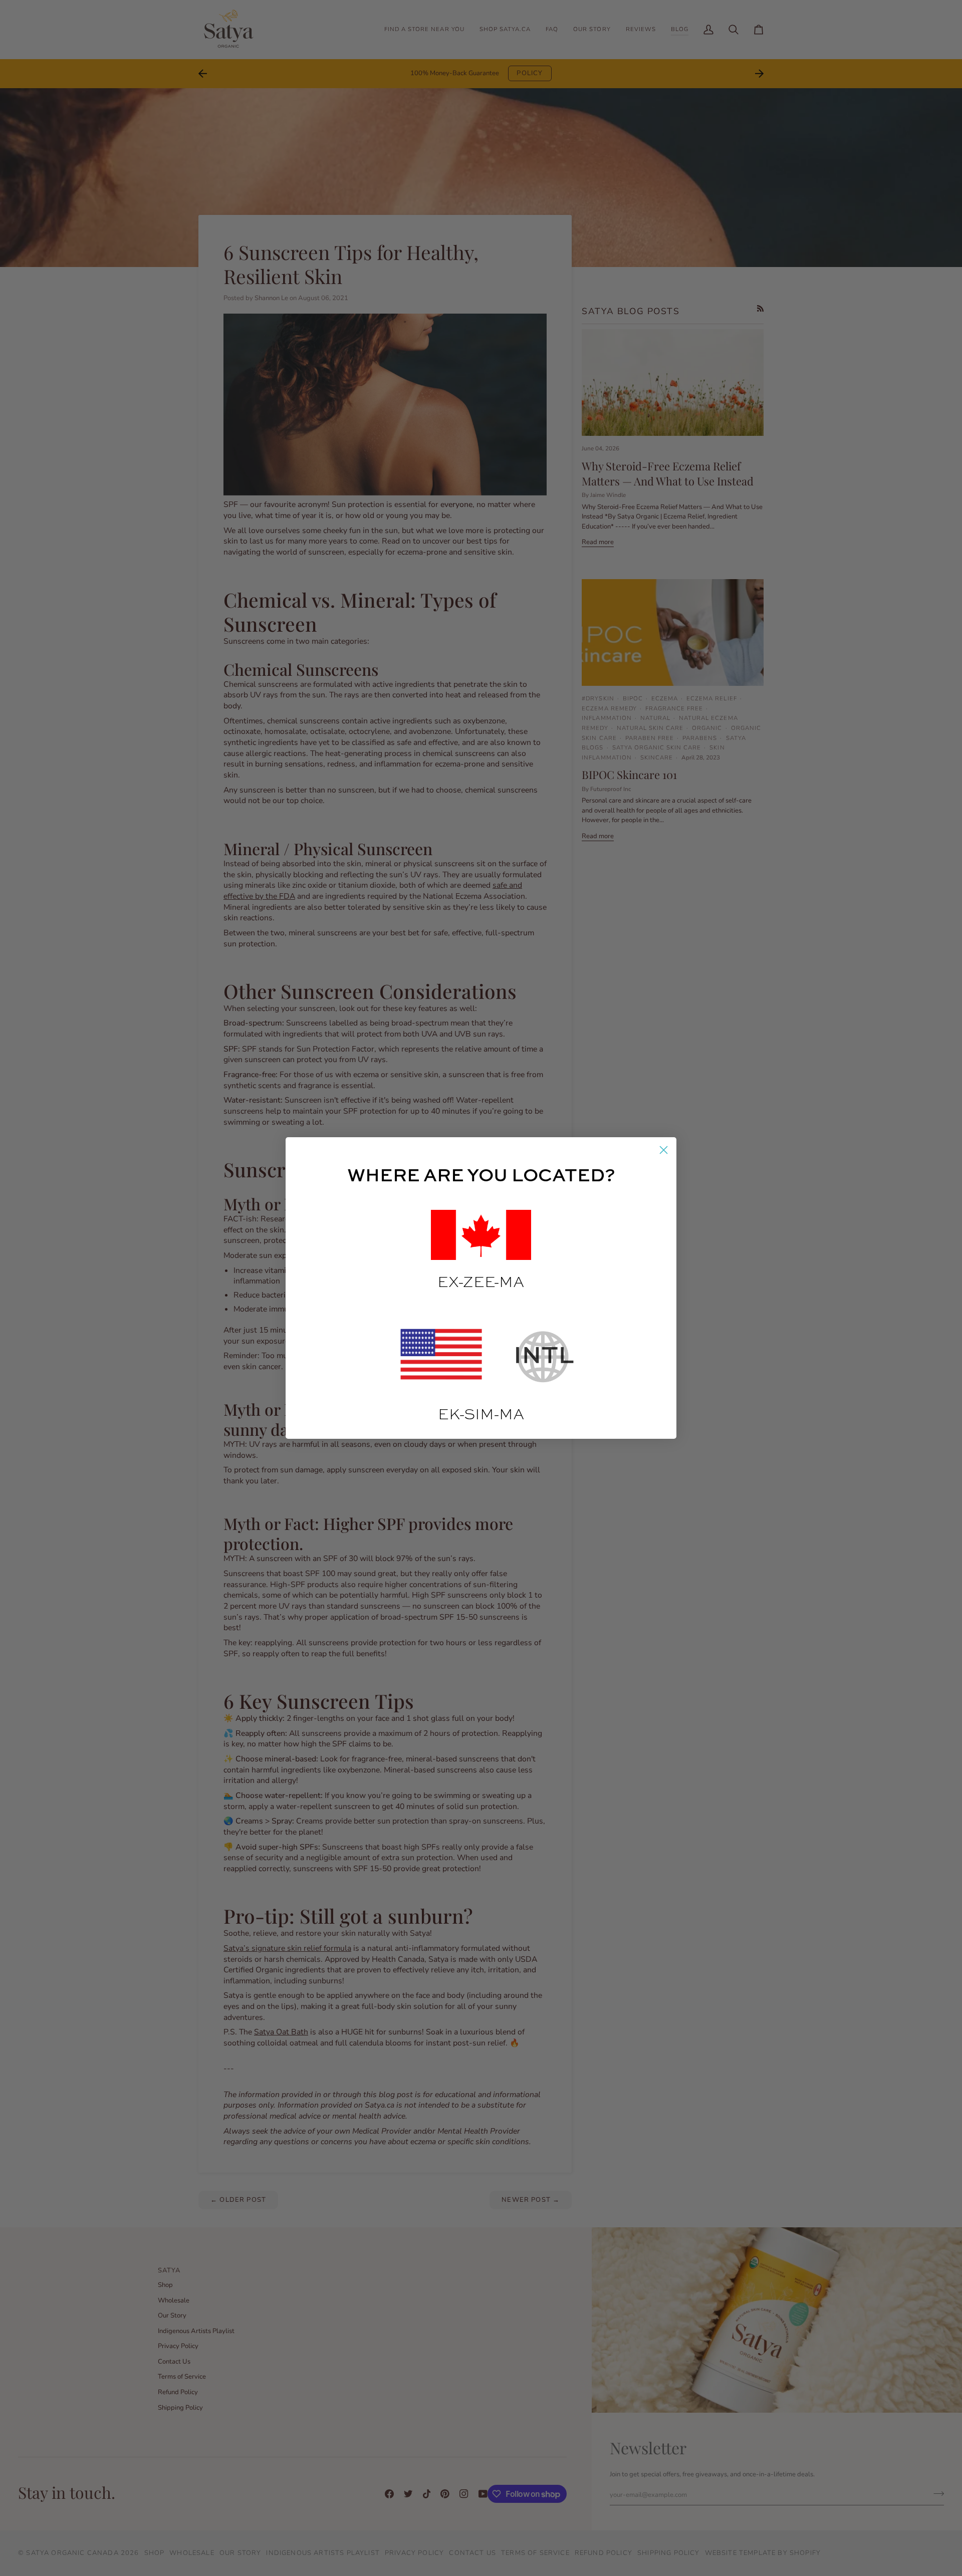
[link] (443, 1357)
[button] (481, 1235)
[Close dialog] (664, 1150)
